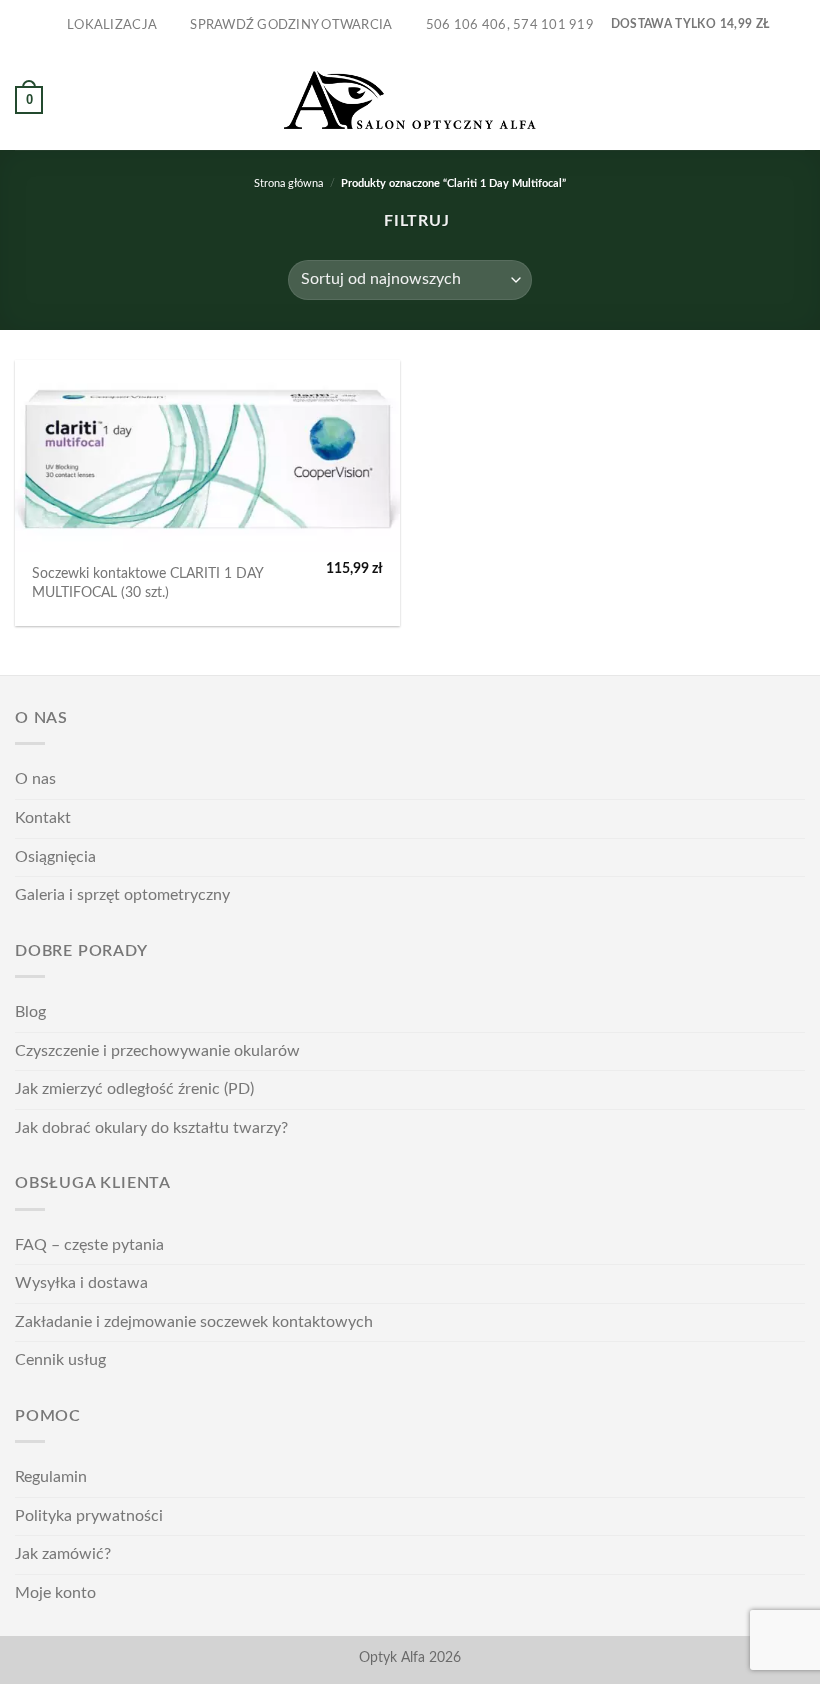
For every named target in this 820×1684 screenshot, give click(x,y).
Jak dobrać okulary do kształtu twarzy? (151, 1128)
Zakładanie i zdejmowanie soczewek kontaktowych (194, 1322)
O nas (35, 779)
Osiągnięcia (55, 857)
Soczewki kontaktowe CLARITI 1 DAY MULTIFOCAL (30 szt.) (147, 583)
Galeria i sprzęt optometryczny (122, 895)
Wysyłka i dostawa (81, 1283)
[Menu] (793, 99)
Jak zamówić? (63, 1554)
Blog (30, 1012)
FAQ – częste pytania (89, 1245)
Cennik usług (60, 1360)
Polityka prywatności (89, 1516)
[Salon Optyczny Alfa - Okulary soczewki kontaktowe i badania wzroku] (410, 100)
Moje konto (55, 1593)
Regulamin (51, 1477)
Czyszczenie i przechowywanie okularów (157, 1051)
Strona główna (288, 183)
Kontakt (43, 818)
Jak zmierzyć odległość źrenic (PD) (134, 1089)
